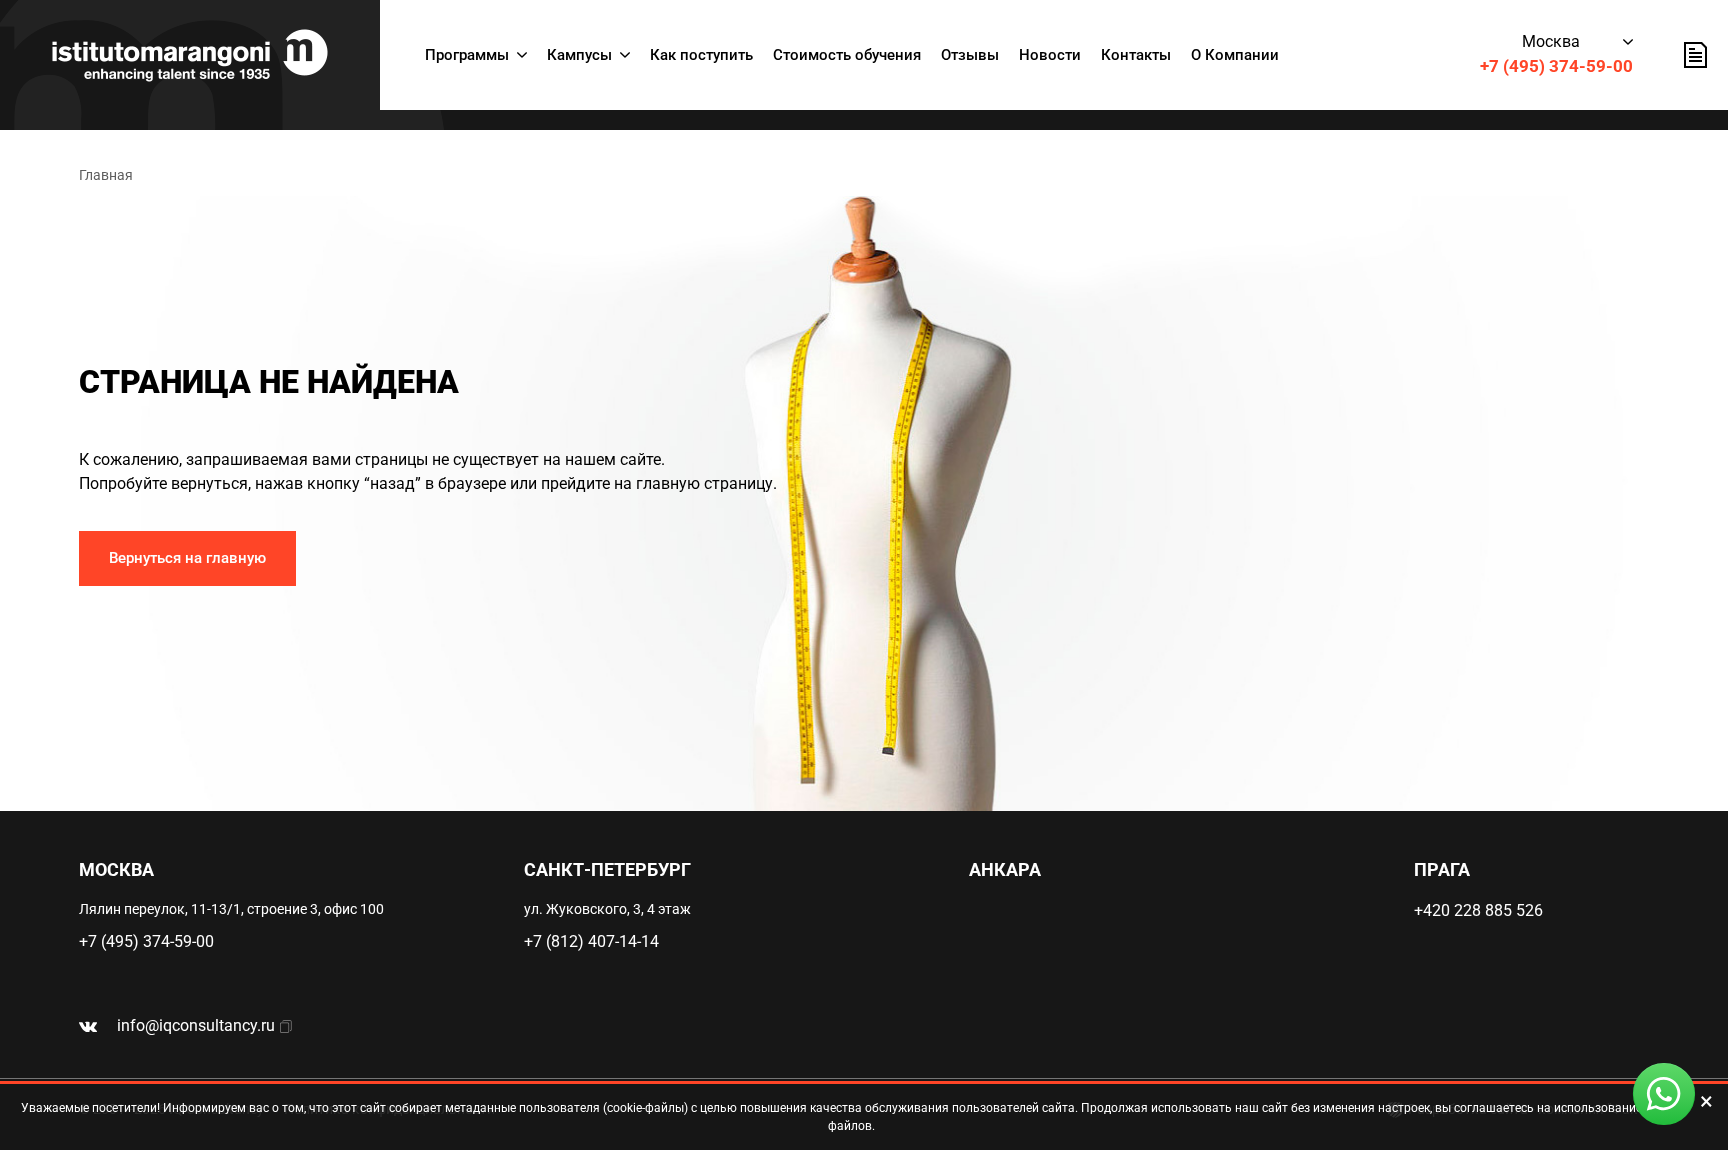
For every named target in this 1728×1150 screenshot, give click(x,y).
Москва (1551, 41)
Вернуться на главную (187, 558)
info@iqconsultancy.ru (196, 1025)
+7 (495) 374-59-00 (1556, 66)
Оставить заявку (1695, 55)
